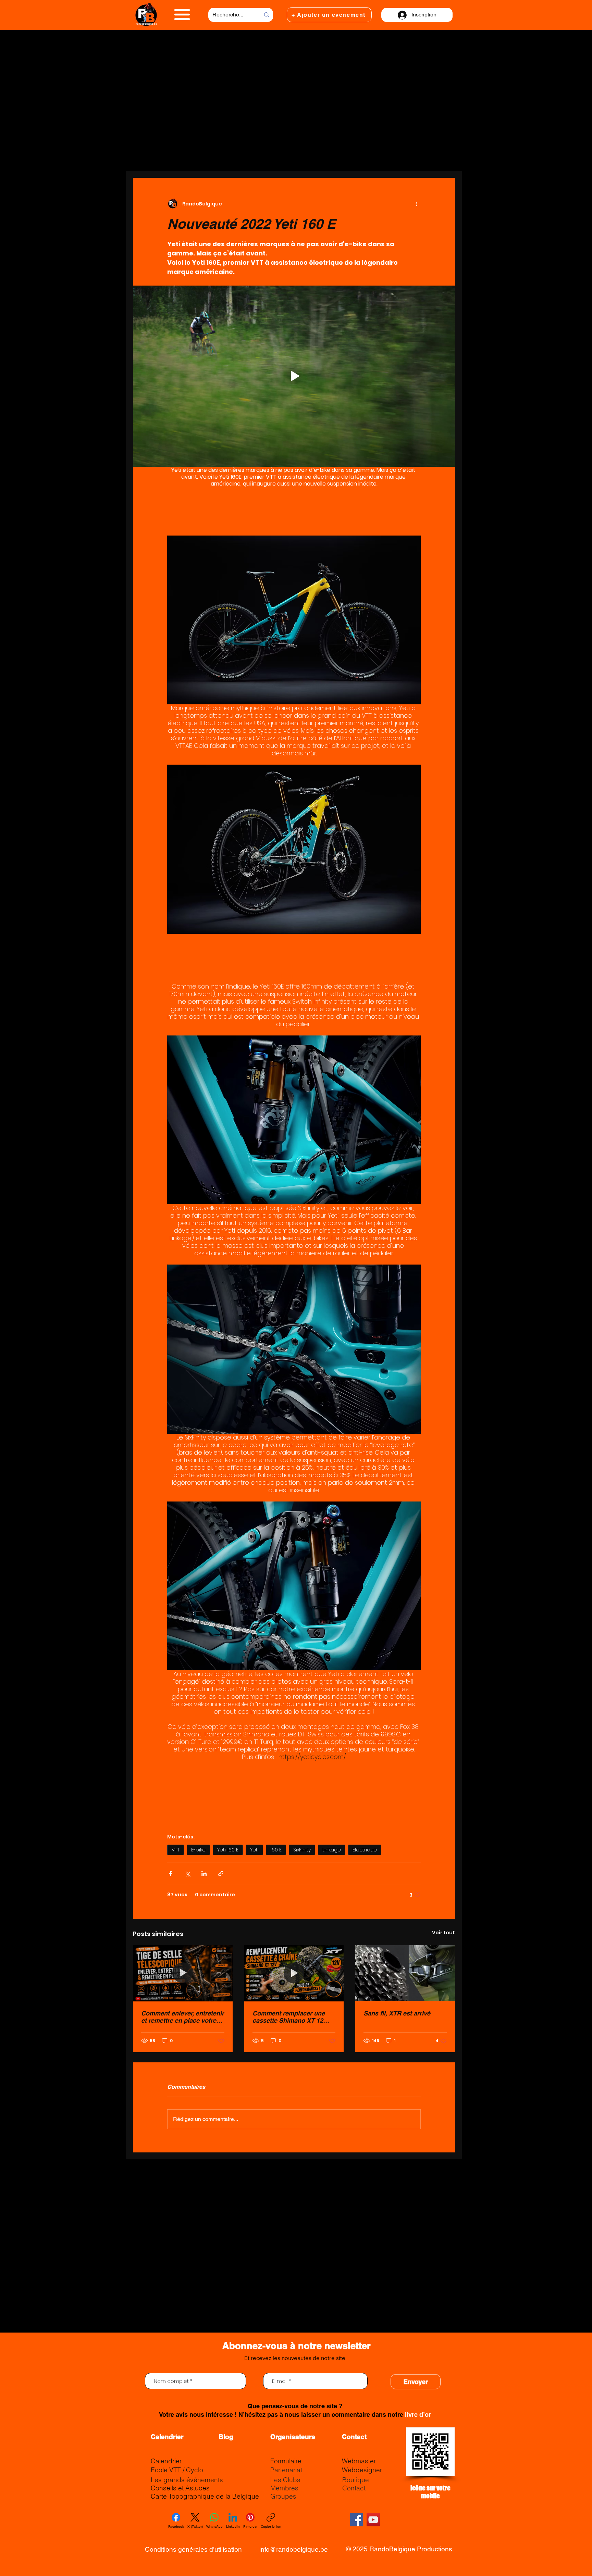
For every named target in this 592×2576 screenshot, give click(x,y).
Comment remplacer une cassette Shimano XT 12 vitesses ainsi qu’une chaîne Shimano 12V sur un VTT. (293, 2017)
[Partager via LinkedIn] (204, 1874)
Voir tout (443, 1933)
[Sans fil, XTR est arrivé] (405, 1973)
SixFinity (302, 1850)
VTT (176, 1850)
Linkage (332, 1850)
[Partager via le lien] (221, 1874)
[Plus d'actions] (417, 204)
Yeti (254, 1850)
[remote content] (294, 510)
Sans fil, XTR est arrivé (397, 2013)
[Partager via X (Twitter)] (187, 1874)
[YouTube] (373, 2520)
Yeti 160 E (228, 1850)
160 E (276, 1850)
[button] (182, 15)
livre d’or (418, 2415)
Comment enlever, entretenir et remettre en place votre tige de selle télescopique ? (183, 2017)
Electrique (365, 1850)
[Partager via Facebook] (170, 1874)
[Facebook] (356, 2520)
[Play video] (294, 376)
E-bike (198, 1850)
